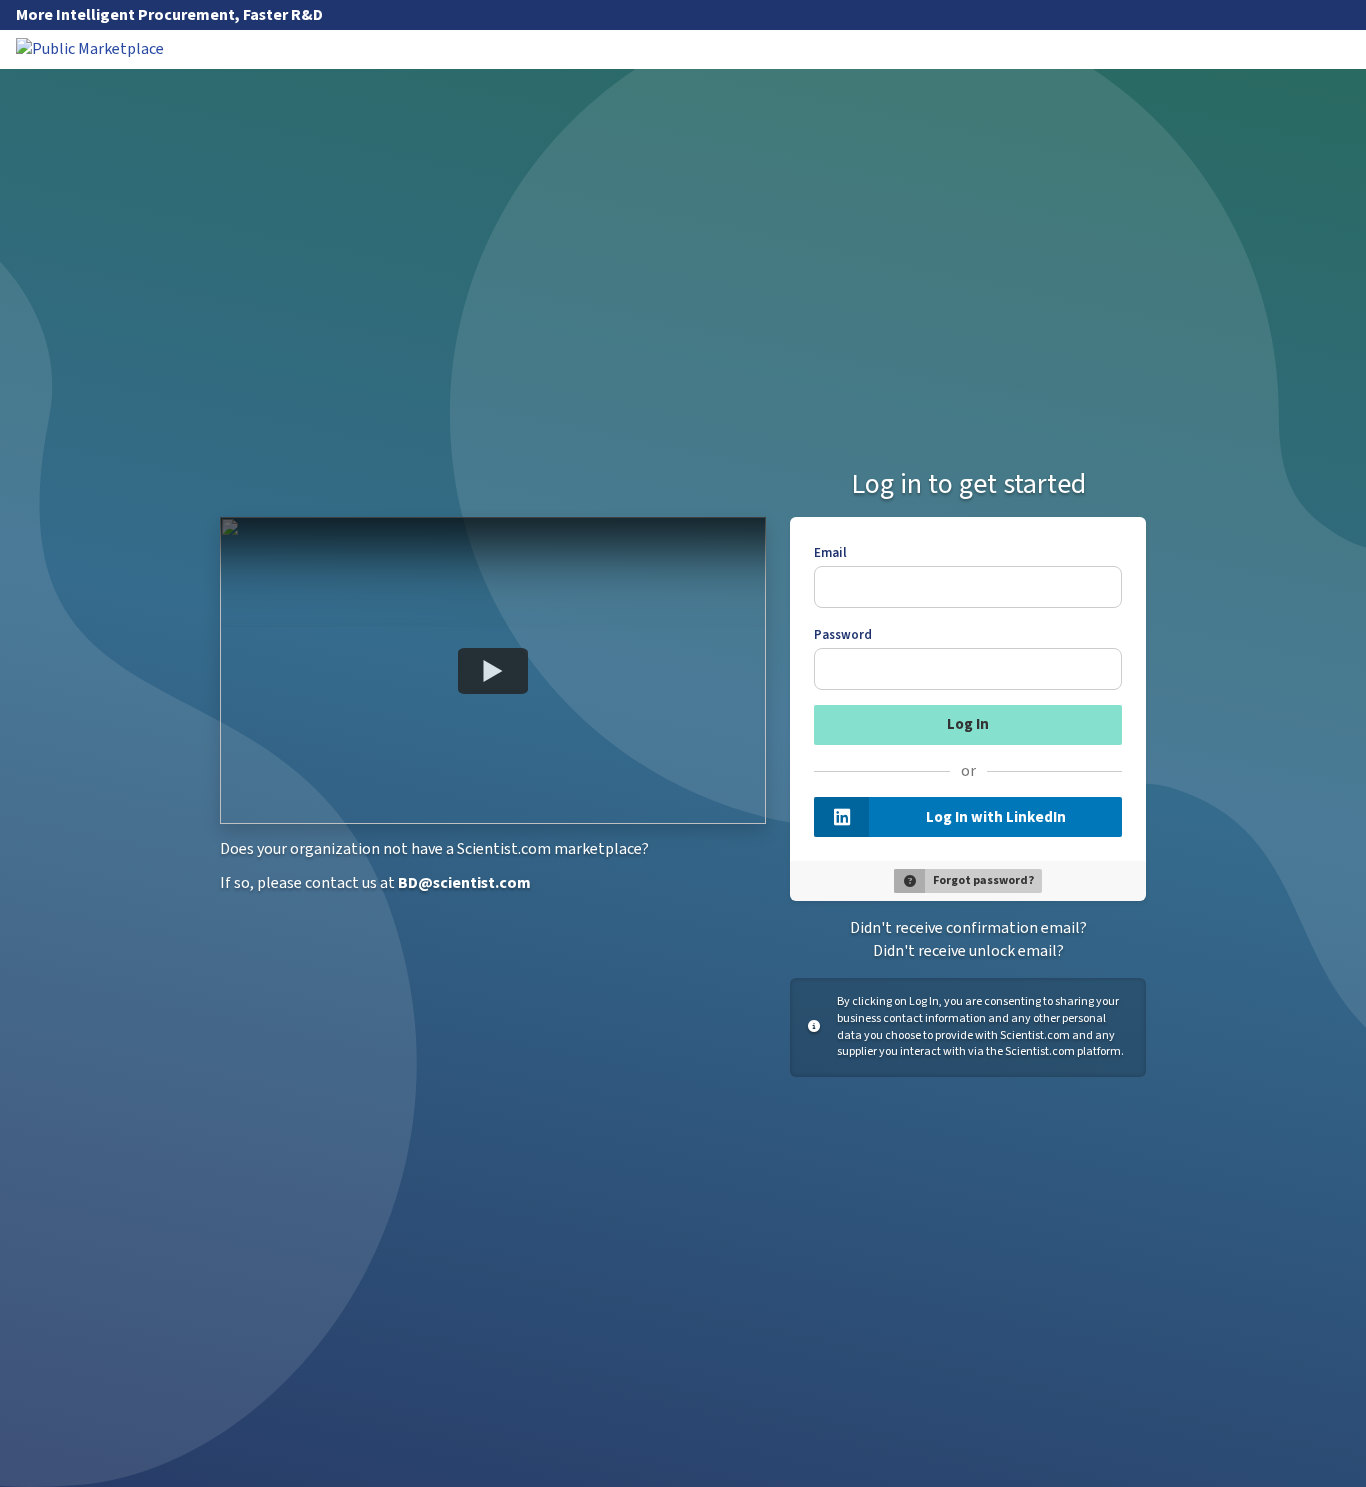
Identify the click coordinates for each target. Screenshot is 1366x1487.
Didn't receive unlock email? (968, 951)
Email (830, 553)
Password (843, 635)
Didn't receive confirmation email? (968, 928)
